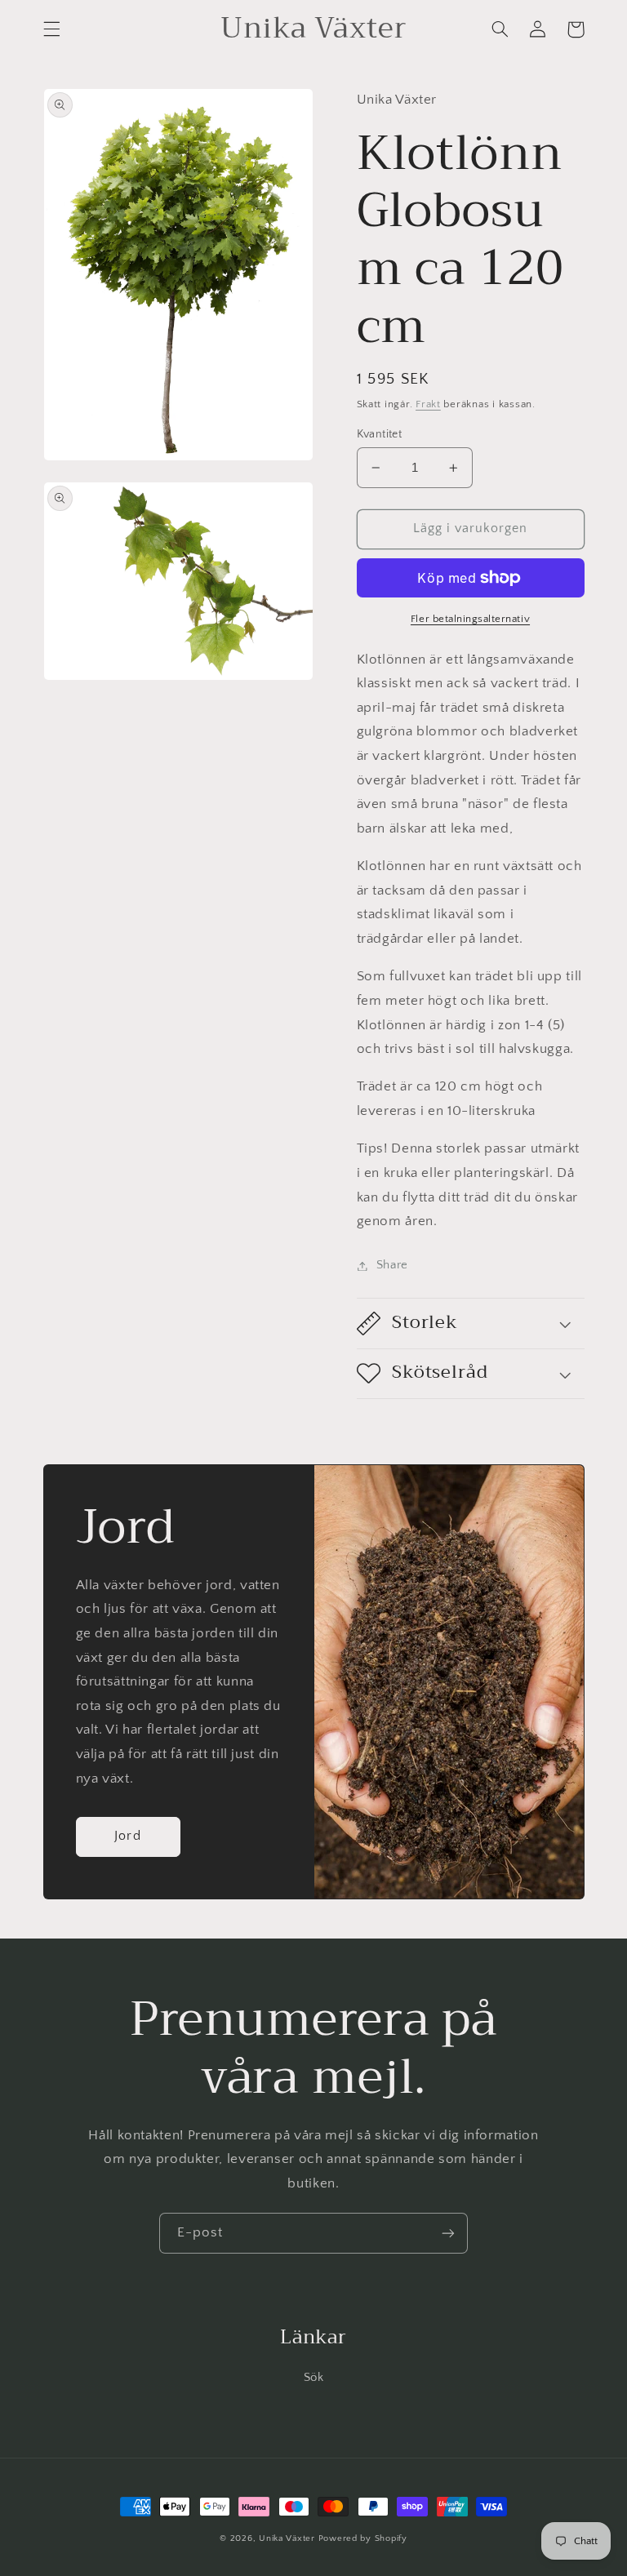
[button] (51, 29)
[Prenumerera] (448, 2233)
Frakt (428, 404)
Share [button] (392, 1265)
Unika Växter (287, 2538)
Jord (127, 1836)
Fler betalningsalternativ (470, 619)
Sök (314, 2378)
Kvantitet (380, 434)
